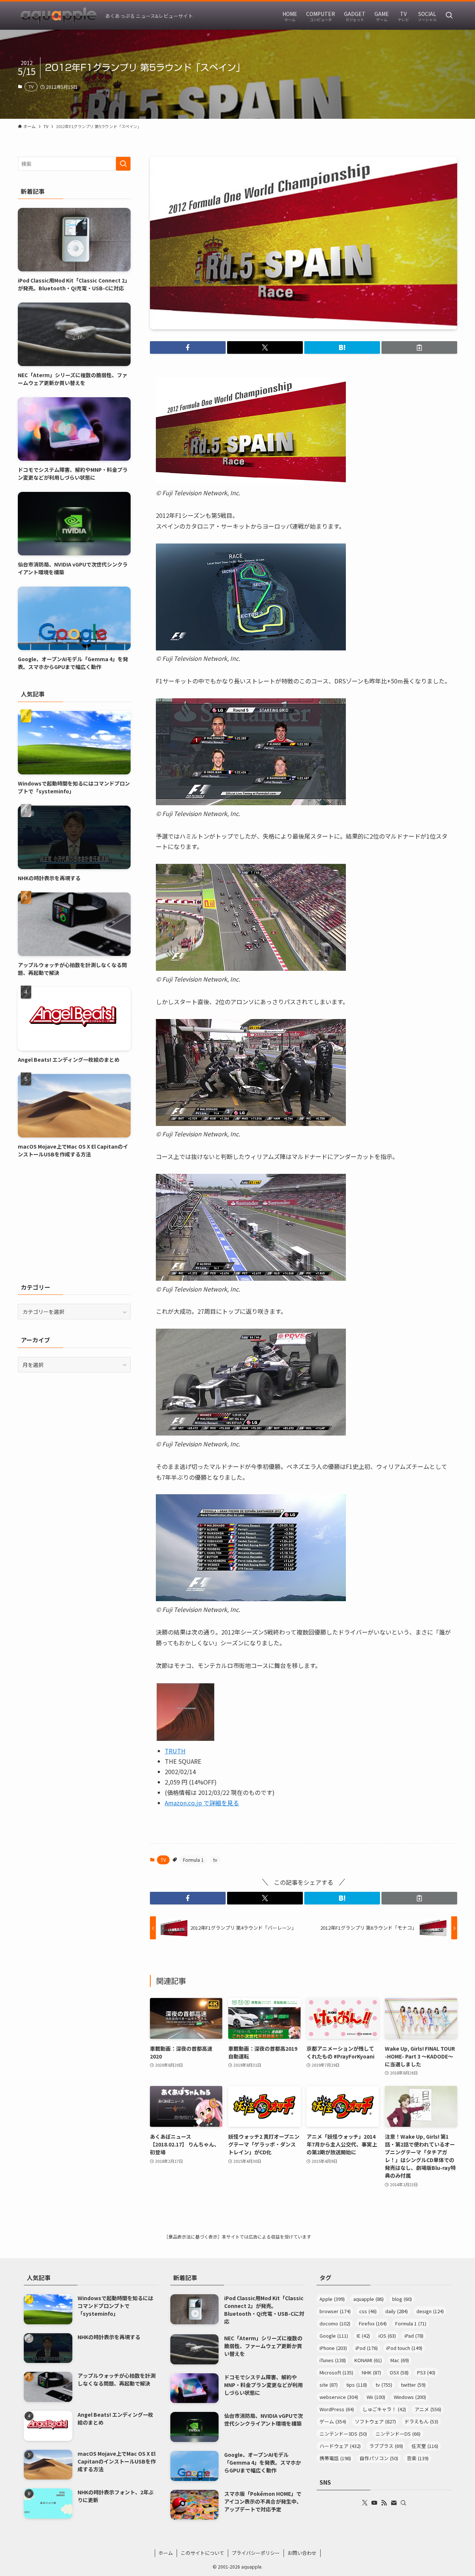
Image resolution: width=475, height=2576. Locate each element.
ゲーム (333, 2421)
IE (363, 2336)
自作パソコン (379, 2458)
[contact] (394, 2503)
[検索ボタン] (449, 16)
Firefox (373, 2323)
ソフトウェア (375, 2421)
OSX (399, 2372)
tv (215, 1860)
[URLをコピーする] (419, 347)
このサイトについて (202, 2553)
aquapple (368, 2299)
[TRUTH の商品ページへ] (186, 1739)
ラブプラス (386, 2446)
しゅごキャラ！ (384, 2409)
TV (31, 86)
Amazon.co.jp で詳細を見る (202, 1803)
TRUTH (175, 1751)
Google (334, 2336)
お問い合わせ (302, 2553)
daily (397, 2311)
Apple (332, 2299)
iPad (414, 2336)
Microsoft (336, 2372)
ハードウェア (340, 2446)
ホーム (166, 2553)
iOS (387, 2336)
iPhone (333, 2348)
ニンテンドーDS (398, 2434)
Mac (400, 2360)
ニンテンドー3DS (343, 2434)
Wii (376, 2397)
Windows (410, 2397)
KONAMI (368, 2360)
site (329, 2385)
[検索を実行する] (123, 164)
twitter (413, 2385)
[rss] (384, 2503)
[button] (188, 347)
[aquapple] (59, 16)
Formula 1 (193, 1860)
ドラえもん (421, 2421)
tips (357, 2385)
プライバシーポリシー (256, 2553)
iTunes (333, 2360)
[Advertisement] (74, 1220)
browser (335, 2311)
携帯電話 (335, 2458)
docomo (335, 2323)
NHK (371, 2372)
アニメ (428, 2409)
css (368, 2311)
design (430, 2311)
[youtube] (374, 2503)
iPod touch (404, 2348)
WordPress (337, 2409)
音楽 (418, 2458)
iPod (367, 2348)
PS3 (426, 2372)
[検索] (403, 2503)
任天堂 (425, 2446)
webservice (339, 2397)
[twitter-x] (365, 2503)
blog (402, 2299)
